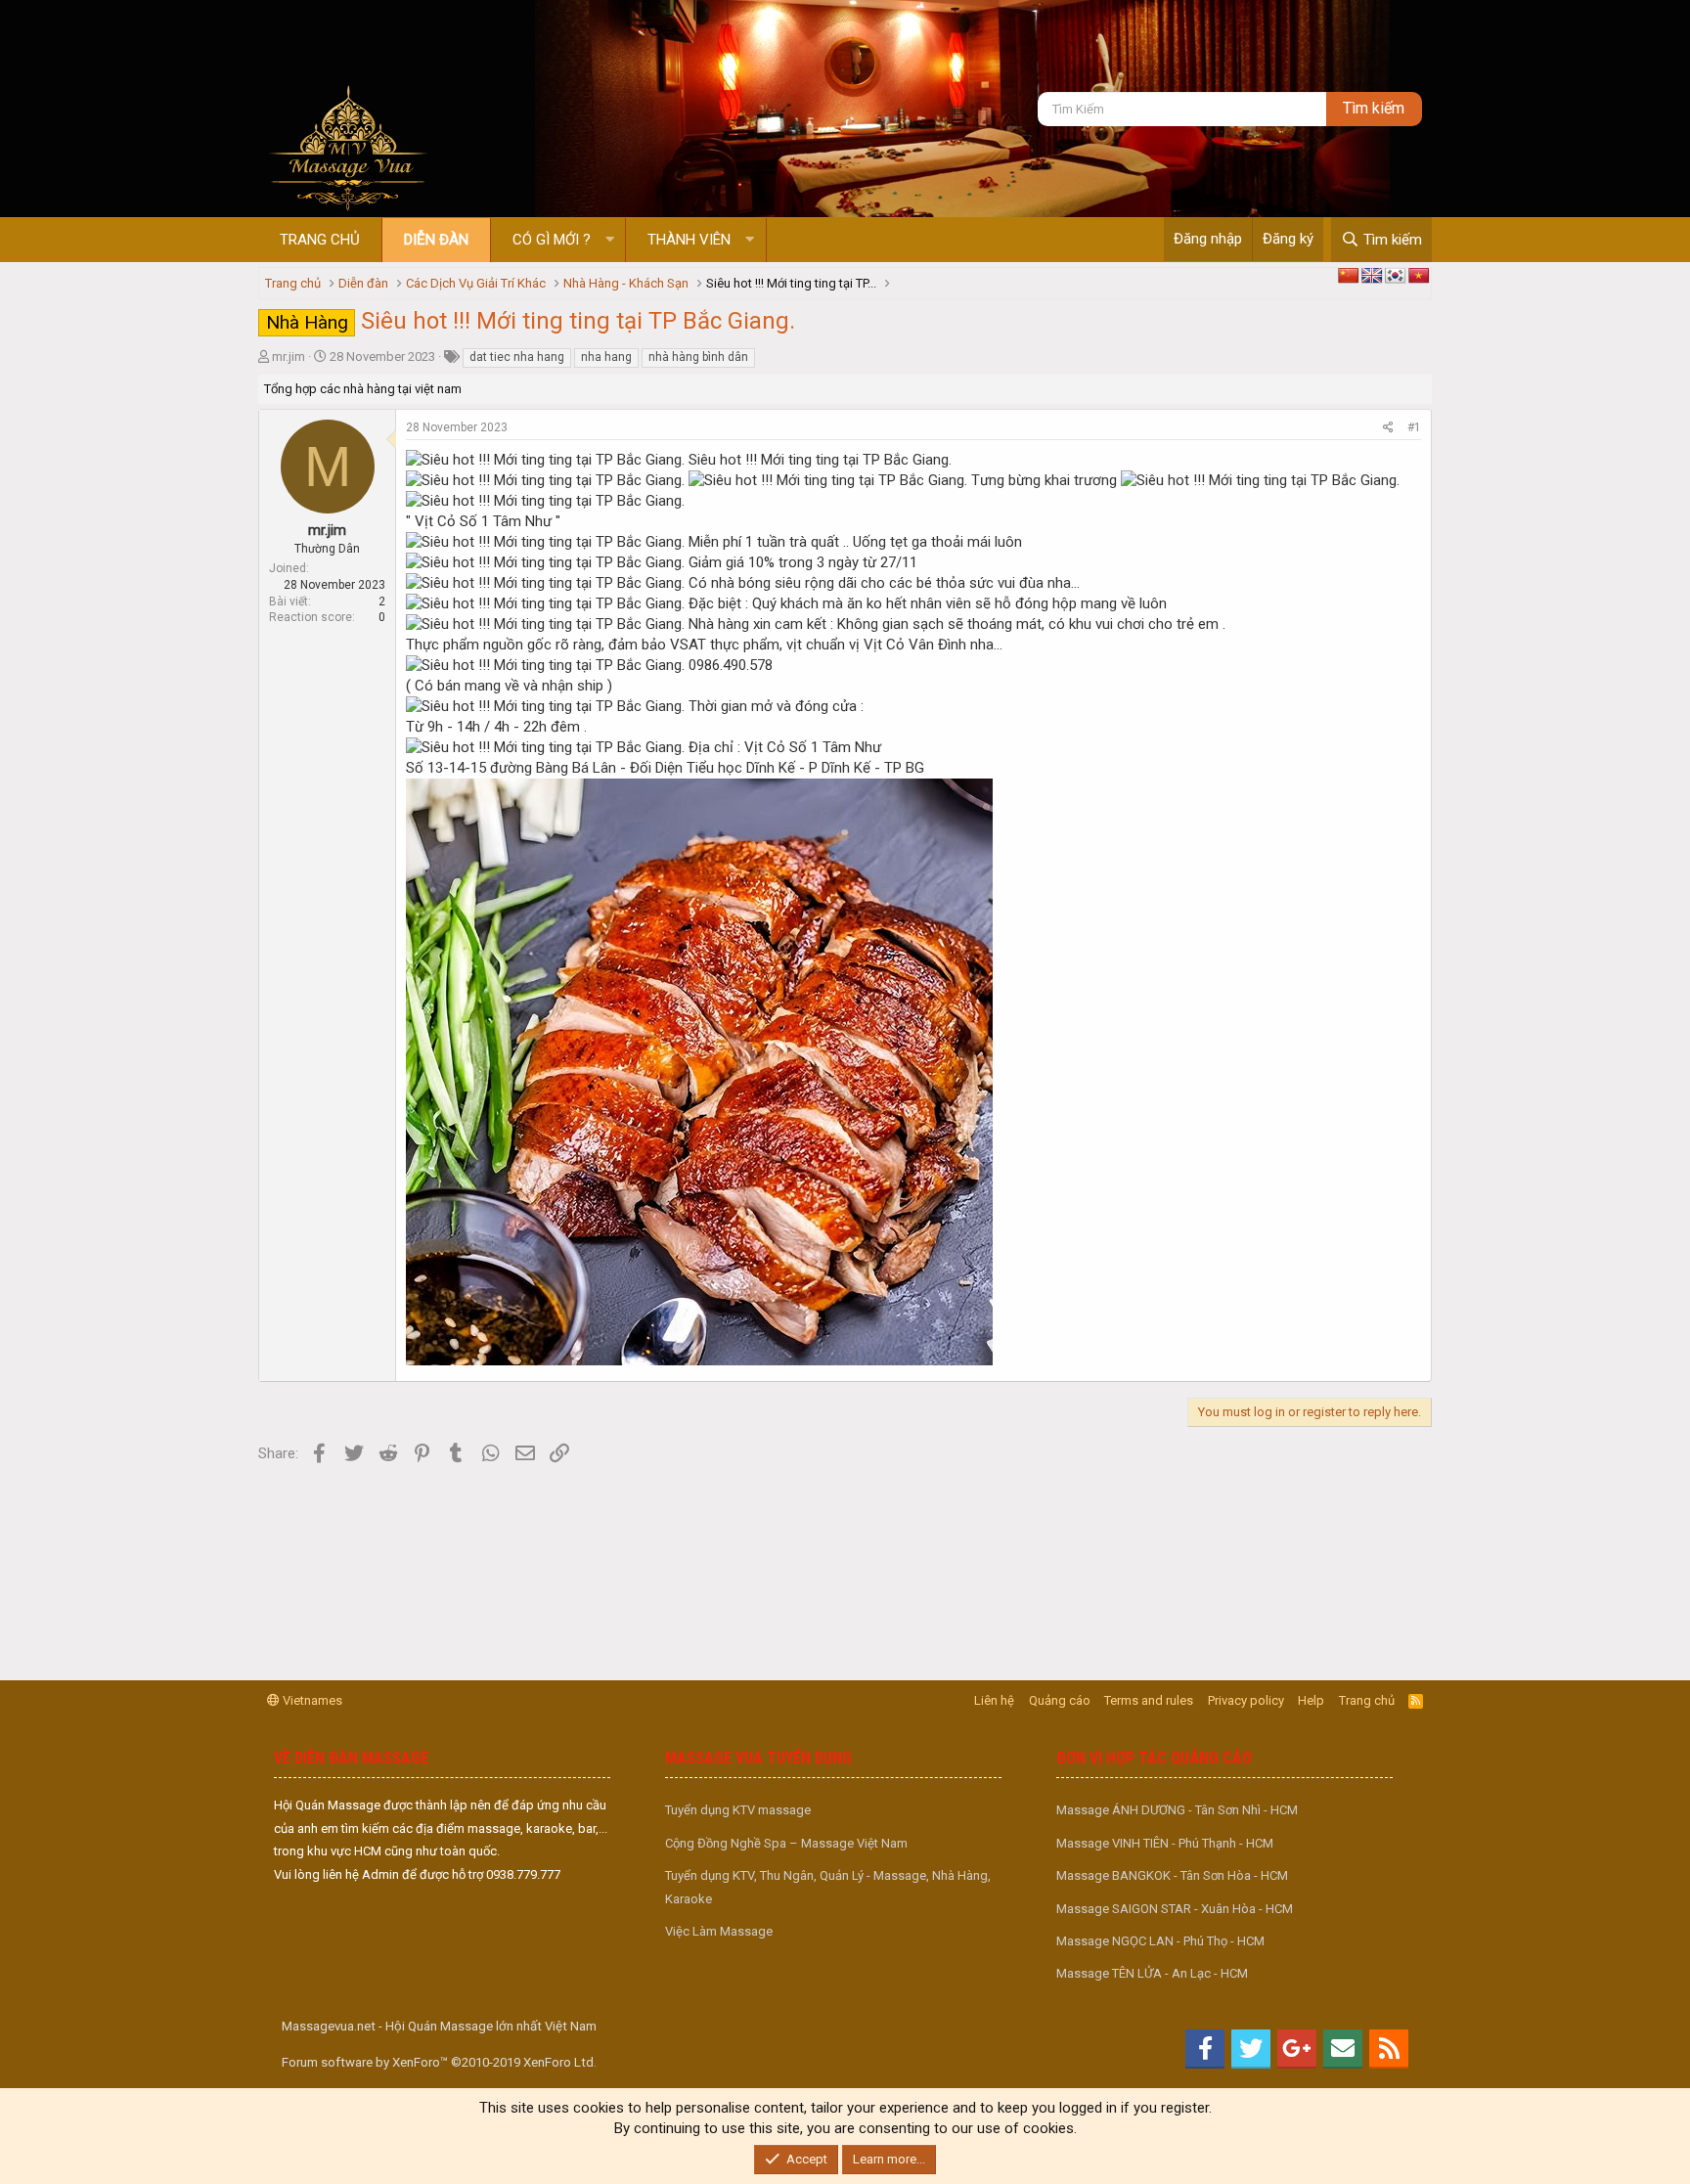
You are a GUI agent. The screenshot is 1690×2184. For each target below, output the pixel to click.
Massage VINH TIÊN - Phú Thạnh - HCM (1165, 1843)
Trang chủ (320, 240)
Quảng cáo (1060, 1700)
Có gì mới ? (552, 240)
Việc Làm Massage (719, 1931)
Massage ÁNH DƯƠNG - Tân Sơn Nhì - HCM (1177, 1810)
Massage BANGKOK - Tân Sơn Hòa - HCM (1172, 1875)
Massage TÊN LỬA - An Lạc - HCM (1152, 1973)
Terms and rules (1149, 1700)
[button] (610, 240)
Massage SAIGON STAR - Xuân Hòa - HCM (1175, 1909)
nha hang (606, 357)
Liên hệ (994, 1700)
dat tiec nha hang (517, 357)
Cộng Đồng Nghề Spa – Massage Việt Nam (786, 1843)
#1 (1414, 427)
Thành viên (689, 240)
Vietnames (311, 1700)
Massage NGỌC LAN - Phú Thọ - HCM (1160, 1941)
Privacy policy (1246, 1700)
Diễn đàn (436, 240)
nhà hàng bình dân (698, 357)
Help (1311, 1700)
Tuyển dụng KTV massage (738, 1810)
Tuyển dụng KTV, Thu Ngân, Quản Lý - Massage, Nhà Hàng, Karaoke (828, 1887)
